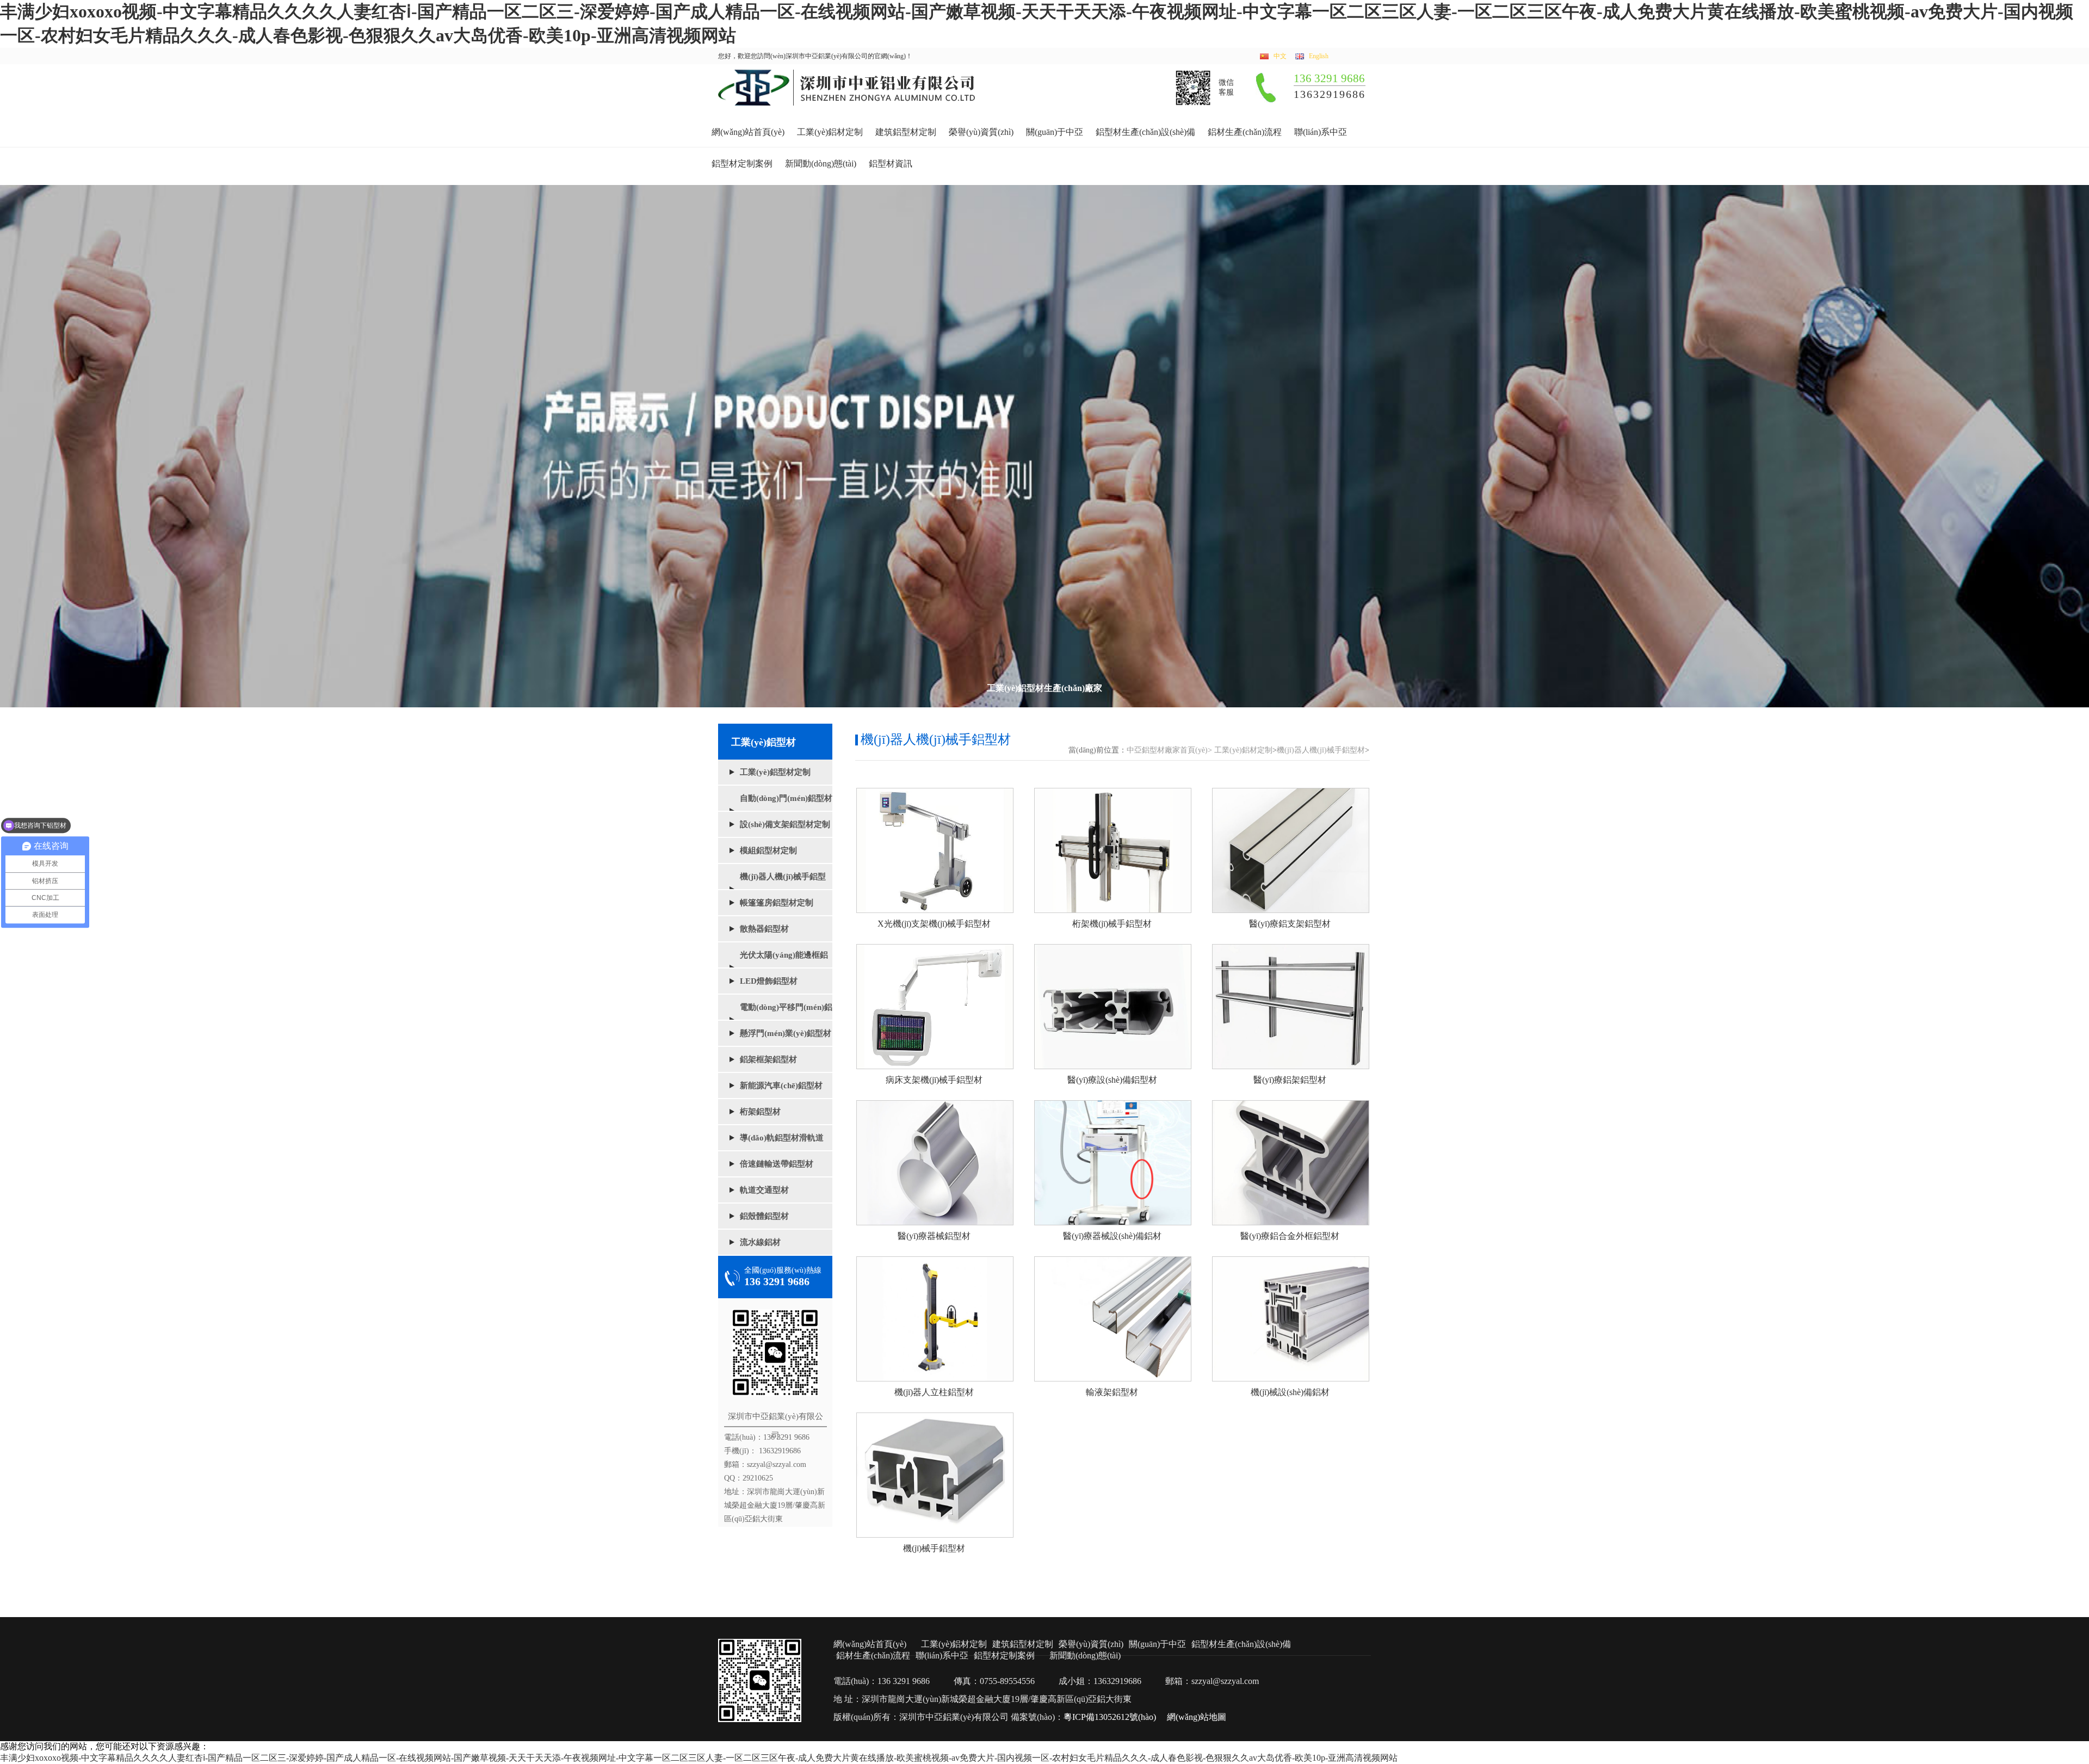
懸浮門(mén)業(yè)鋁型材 (786, 1033)
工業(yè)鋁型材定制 (775, 772)
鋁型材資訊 (891, 164)
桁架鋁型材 (760, 1112)
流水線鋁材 (760, 1242)
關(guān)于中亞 (1055, 132)
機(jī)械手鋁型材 (934, 1548)
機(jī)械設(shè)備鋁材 (1290, 1392)
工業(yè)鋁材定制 (830, 132)
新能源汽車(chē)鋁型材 (781, 1085)
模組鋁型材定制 (768, 850)
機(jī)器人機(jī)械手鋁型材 (1321, 750)
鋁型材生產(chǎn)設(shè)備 (1145, 132)
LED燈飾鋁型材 (769, 981)
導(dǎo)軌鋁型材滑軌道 (782, 1138)
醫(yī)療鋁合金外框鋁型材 (1290, 1236)
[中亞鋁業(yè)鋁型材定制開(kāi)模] (847, 103)
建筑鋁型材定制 (906, 132)
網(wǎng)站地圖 (1197, 1717)
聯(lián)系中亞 (1321, 132)
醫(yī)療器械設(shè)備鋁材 (1112, 1236)
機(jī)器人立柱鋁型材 (934, 1392)
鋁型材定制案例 (742, 164)
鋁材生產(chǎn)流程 (1245, 132)
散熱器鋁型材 (764, 929)
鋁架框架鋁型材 (768, 1059)
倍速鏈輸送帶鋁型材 (777, 1164)
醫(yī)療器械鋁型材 (934, 1236)
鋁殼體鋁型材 (764, 1216)
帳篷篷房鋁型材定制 (777, 903)
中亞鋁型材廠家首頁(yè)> (1169, 750)
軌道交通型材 (764, 1190)
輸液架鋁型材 (1112, 1392)
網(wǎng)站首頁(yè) (748, 132)
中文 (1280, 56)
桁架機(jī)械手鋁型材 (1112, 924)
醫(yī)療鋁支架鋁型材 (1290, 924)
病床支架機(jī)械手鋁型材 (934, 1080)
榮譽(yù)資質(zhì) (981, 132)
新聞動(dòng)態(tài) (821, 164)
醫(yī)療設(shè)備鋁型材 (1112, 1080)
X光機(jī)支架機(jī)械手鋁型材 (934, 924)
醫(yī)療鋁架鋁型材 (1290, 1080)
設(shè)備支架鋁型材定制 (785, 824)
